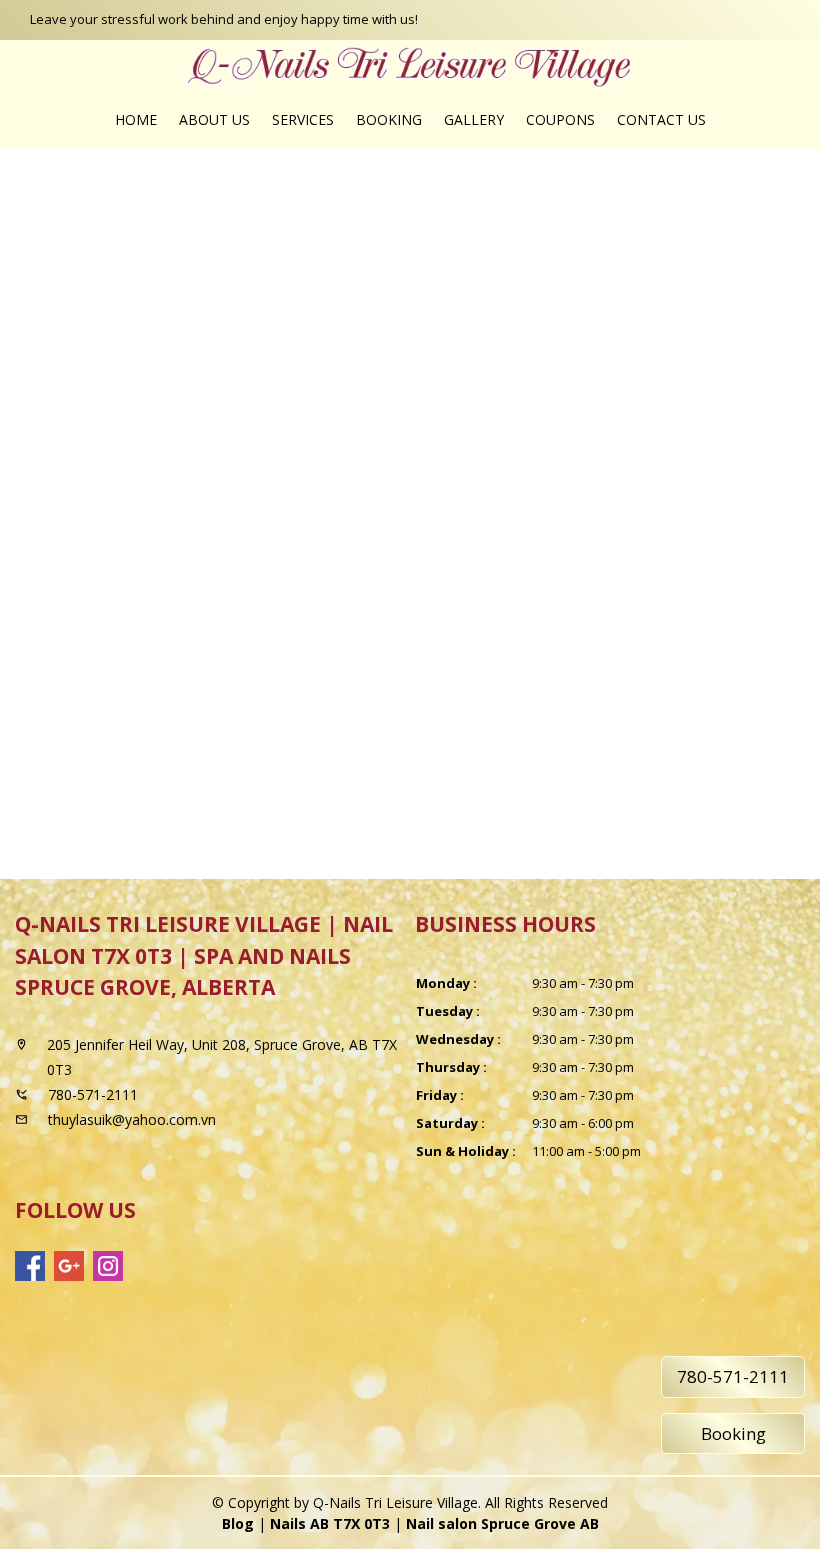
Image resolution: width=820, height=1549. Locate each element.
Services (303, 119)
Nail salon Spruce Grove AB (502, 1523)
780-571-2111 (733, 1376)
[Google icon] (69, 1266)
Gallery (474, 119)
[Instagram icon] (108, 1266)
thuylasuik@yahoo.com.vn (132, 1119)
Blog (238, 1523)
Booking (389, 119)
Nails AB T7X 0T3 (330, 1523)
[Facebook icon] (30, 1266)
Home (136, 119)
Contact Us (661, 119)
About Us (214, 119)
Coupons (560, 119)
